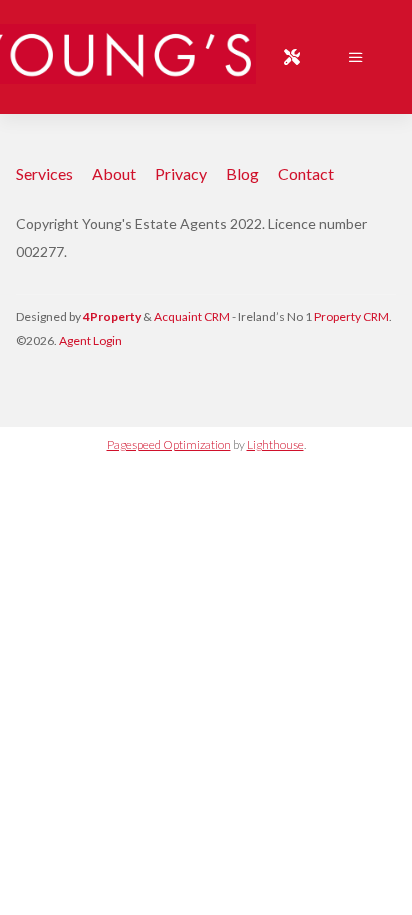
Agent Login (90, 340)
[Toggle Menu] (356, 57)
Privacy (181, 173)
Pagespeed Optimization (169, 444)
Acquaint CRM (192, 316)
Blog (242, 173)
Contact (306, 173)
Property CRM (351, 316)
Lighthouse (275, 444)
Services (44, 173)
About (114, 173)
